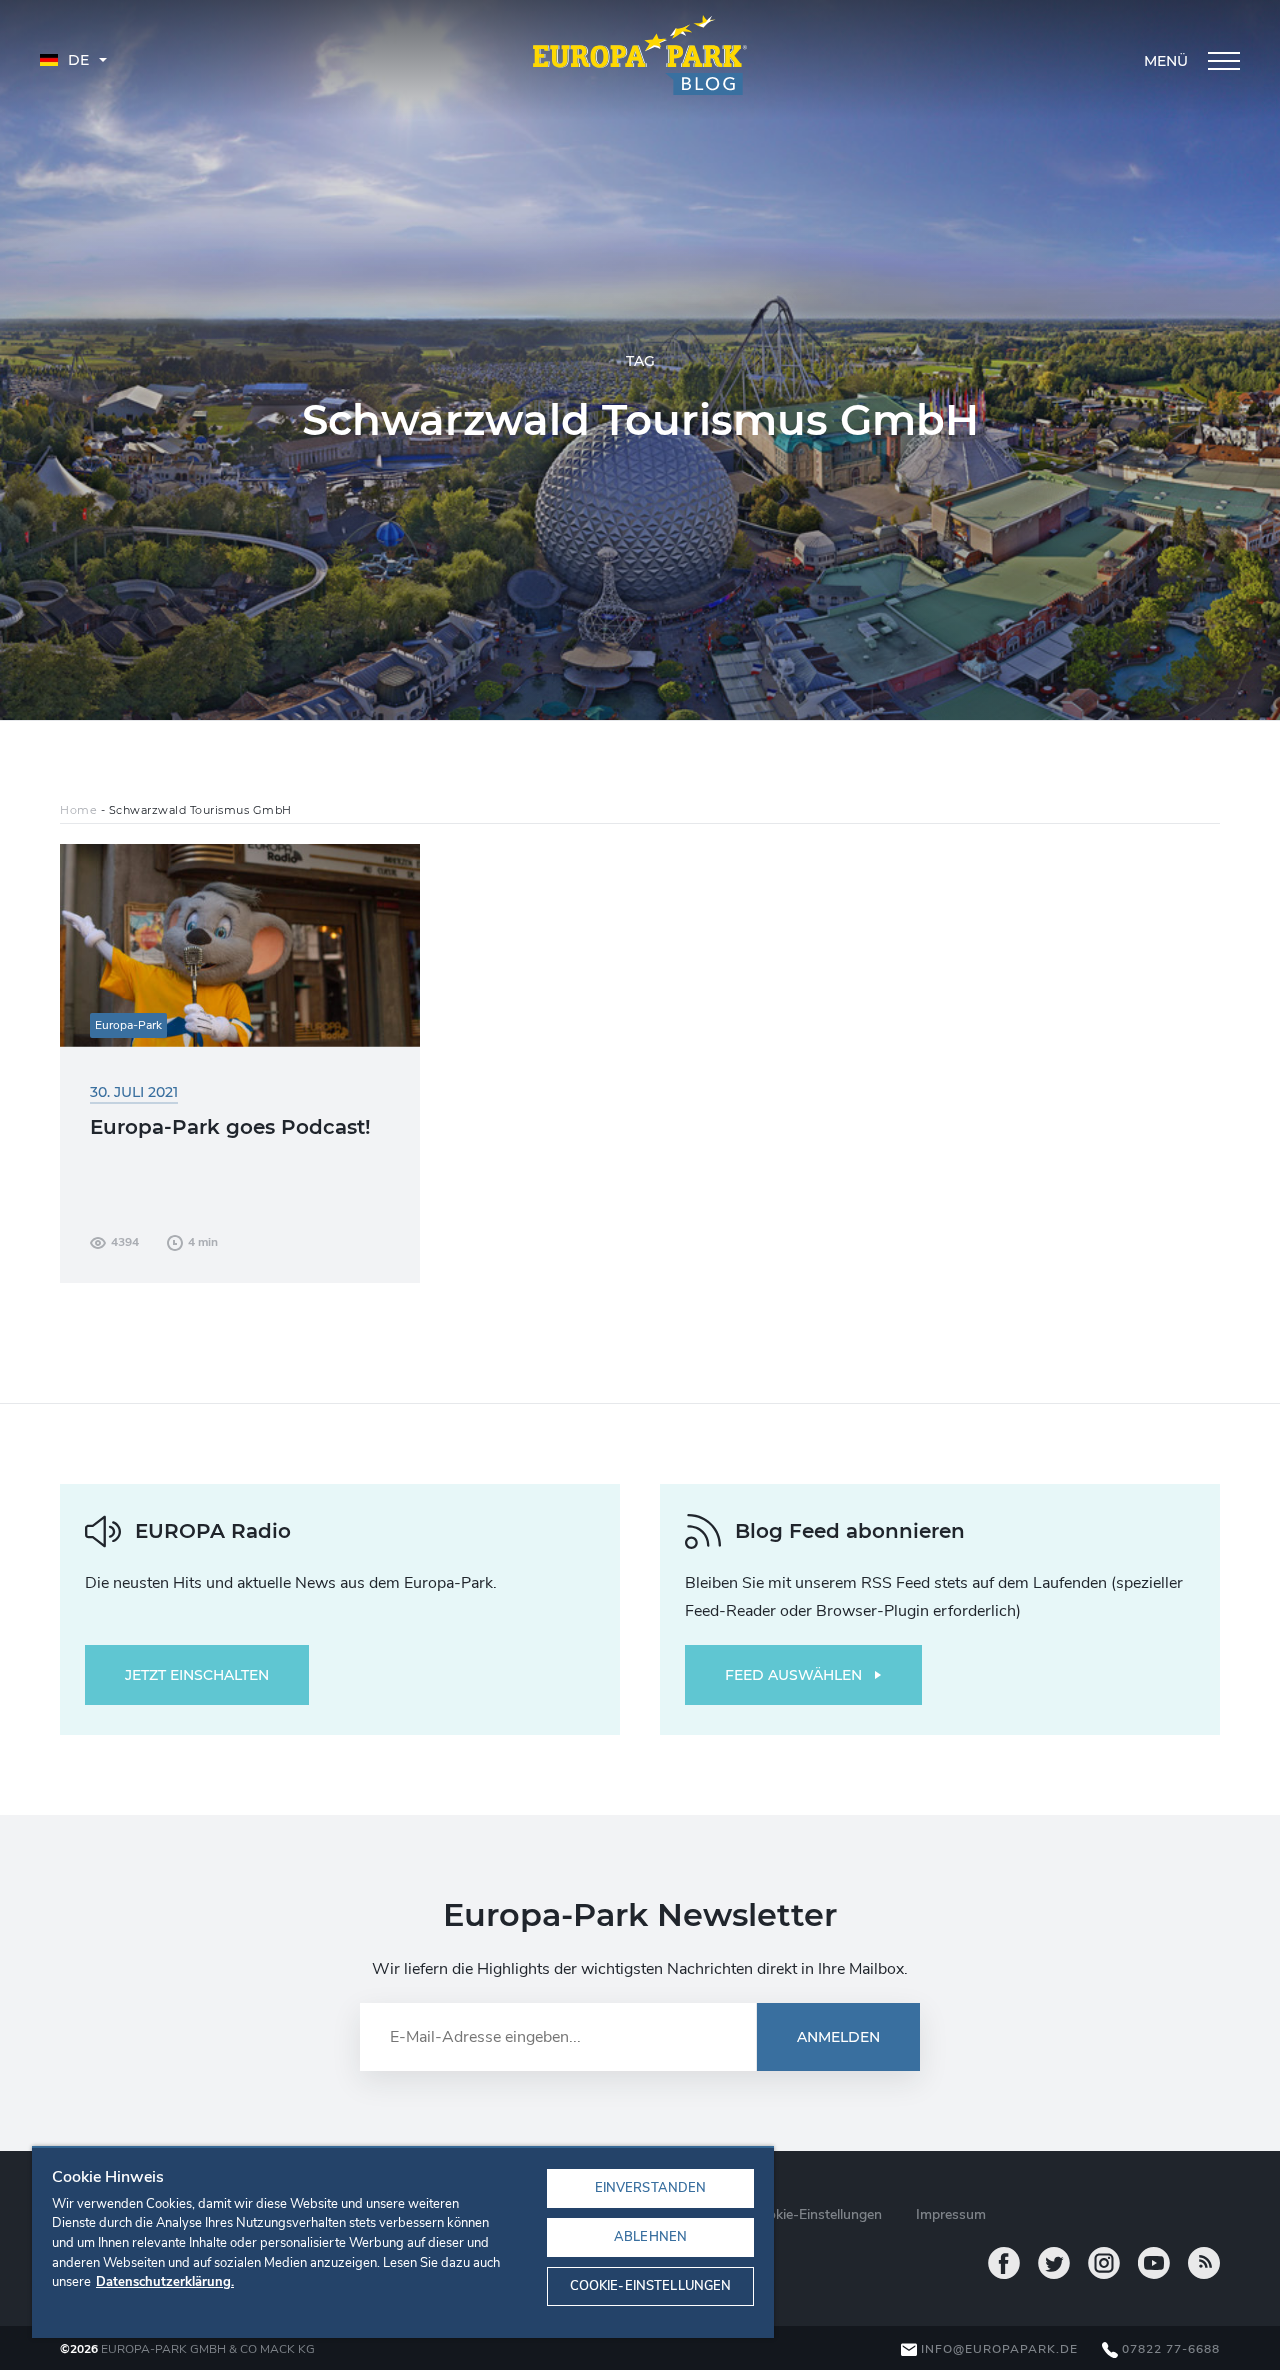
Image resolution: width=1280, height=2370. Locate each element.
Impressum (951, 2214)
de (76, 60)
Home (78, 810)
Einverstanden (651, 2188)
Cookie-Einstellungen (651, 2286)
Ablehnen (650, 2237)
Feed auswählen (793, 1675)
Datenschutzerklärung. (165, 2282)
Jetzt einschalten (197, 1675)
